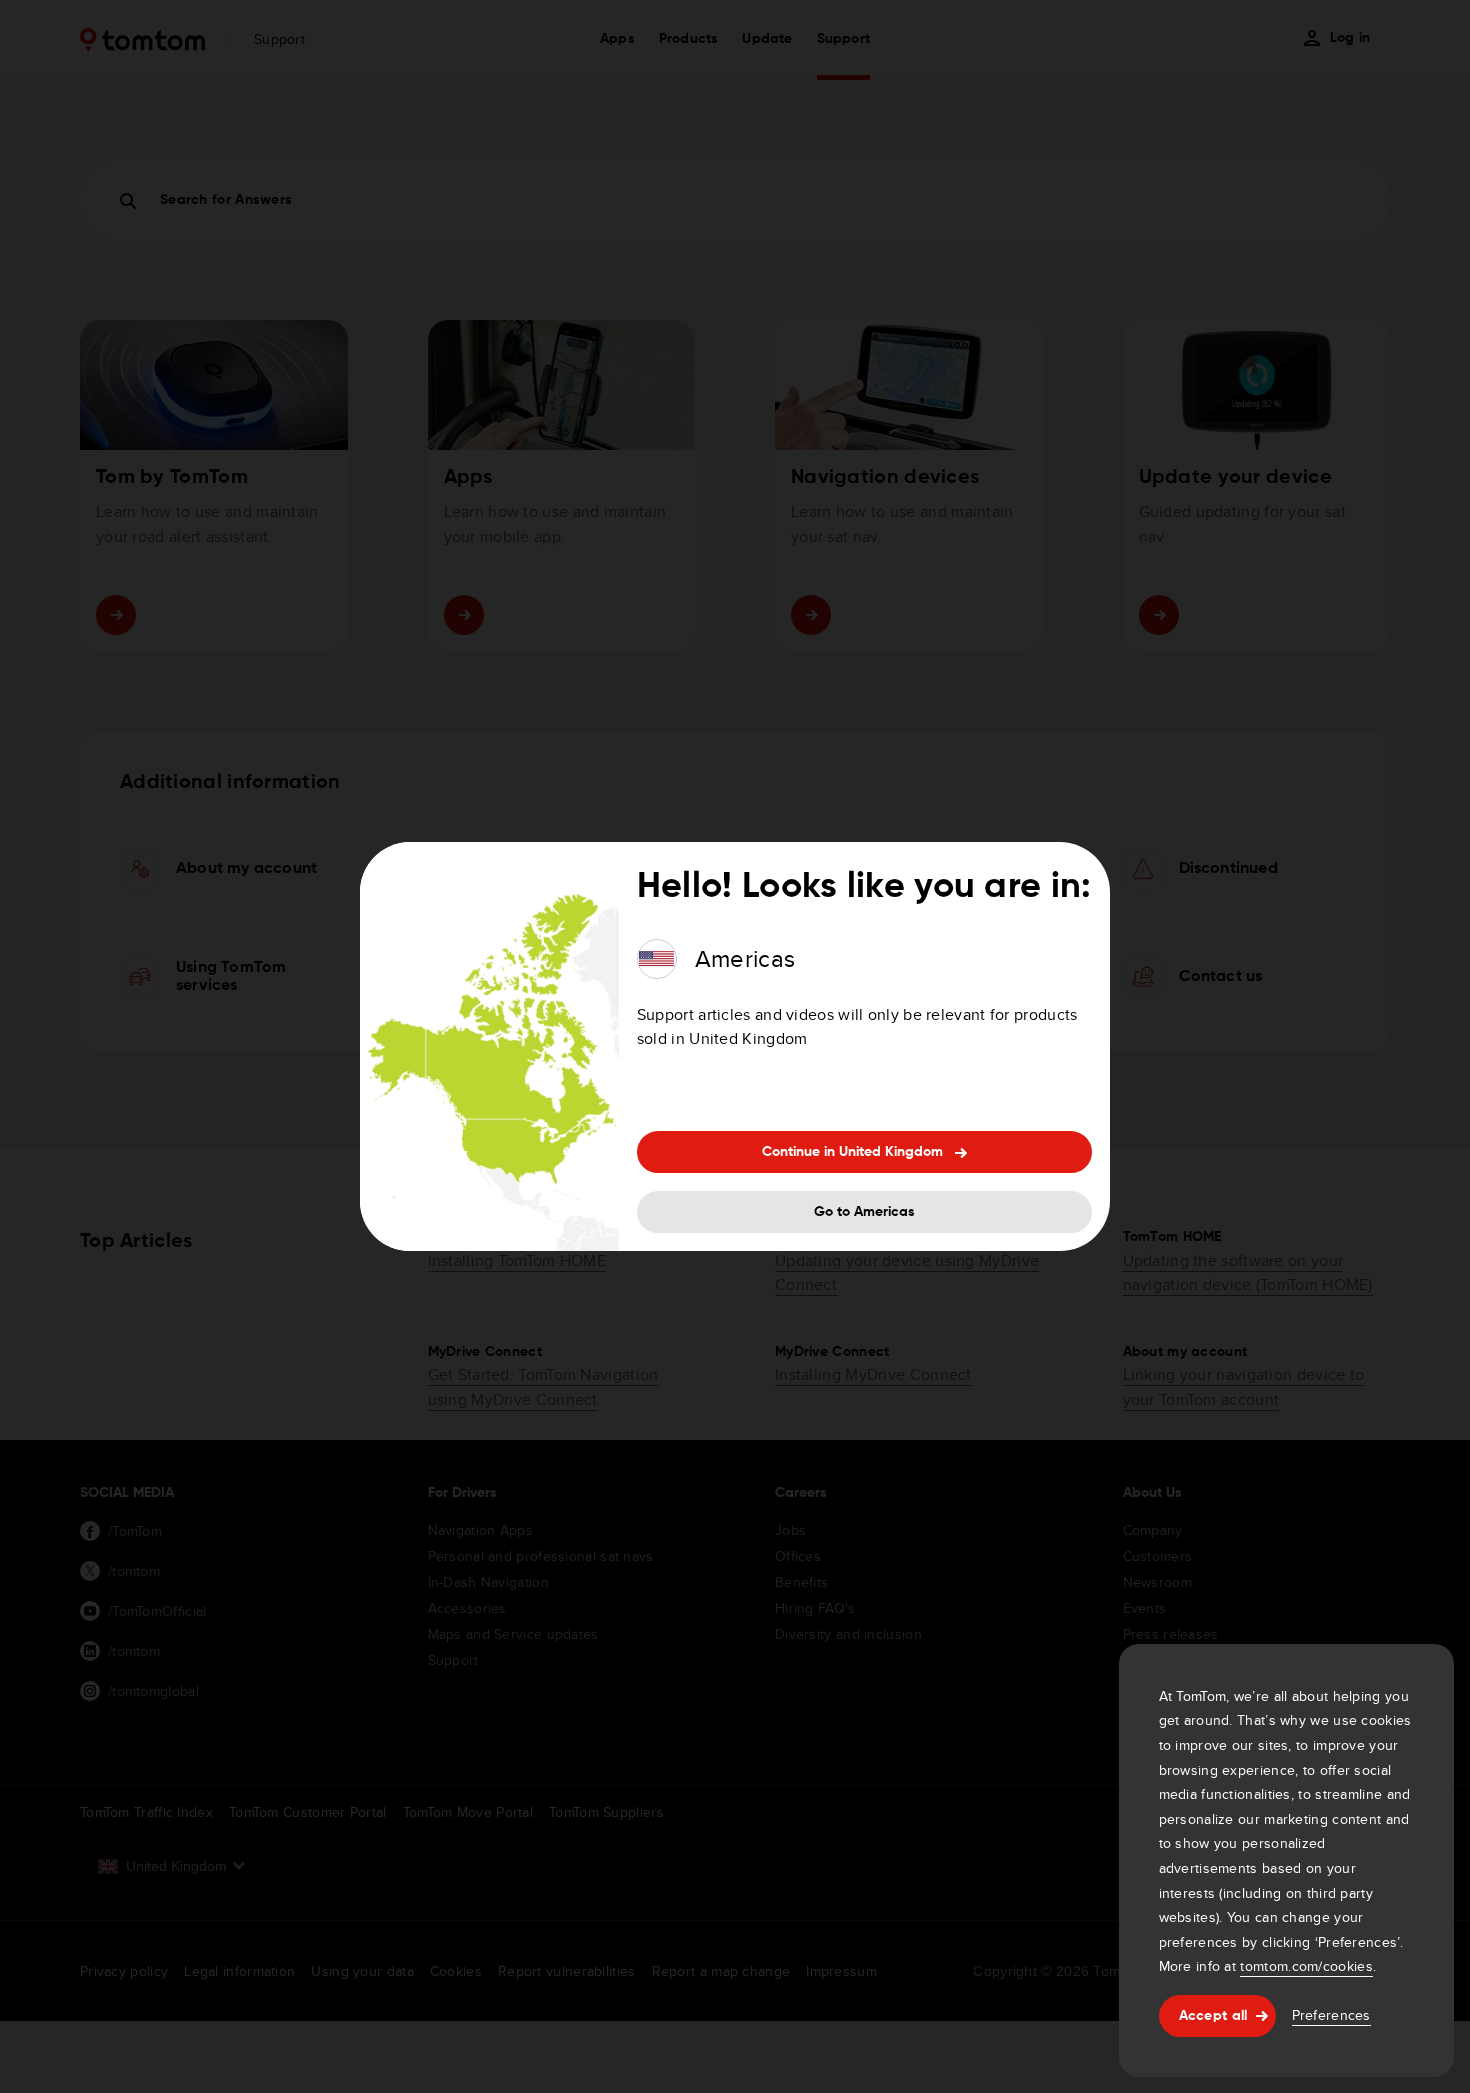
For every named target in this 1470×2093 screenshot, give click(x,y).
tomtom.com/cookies (1306, 1966)
